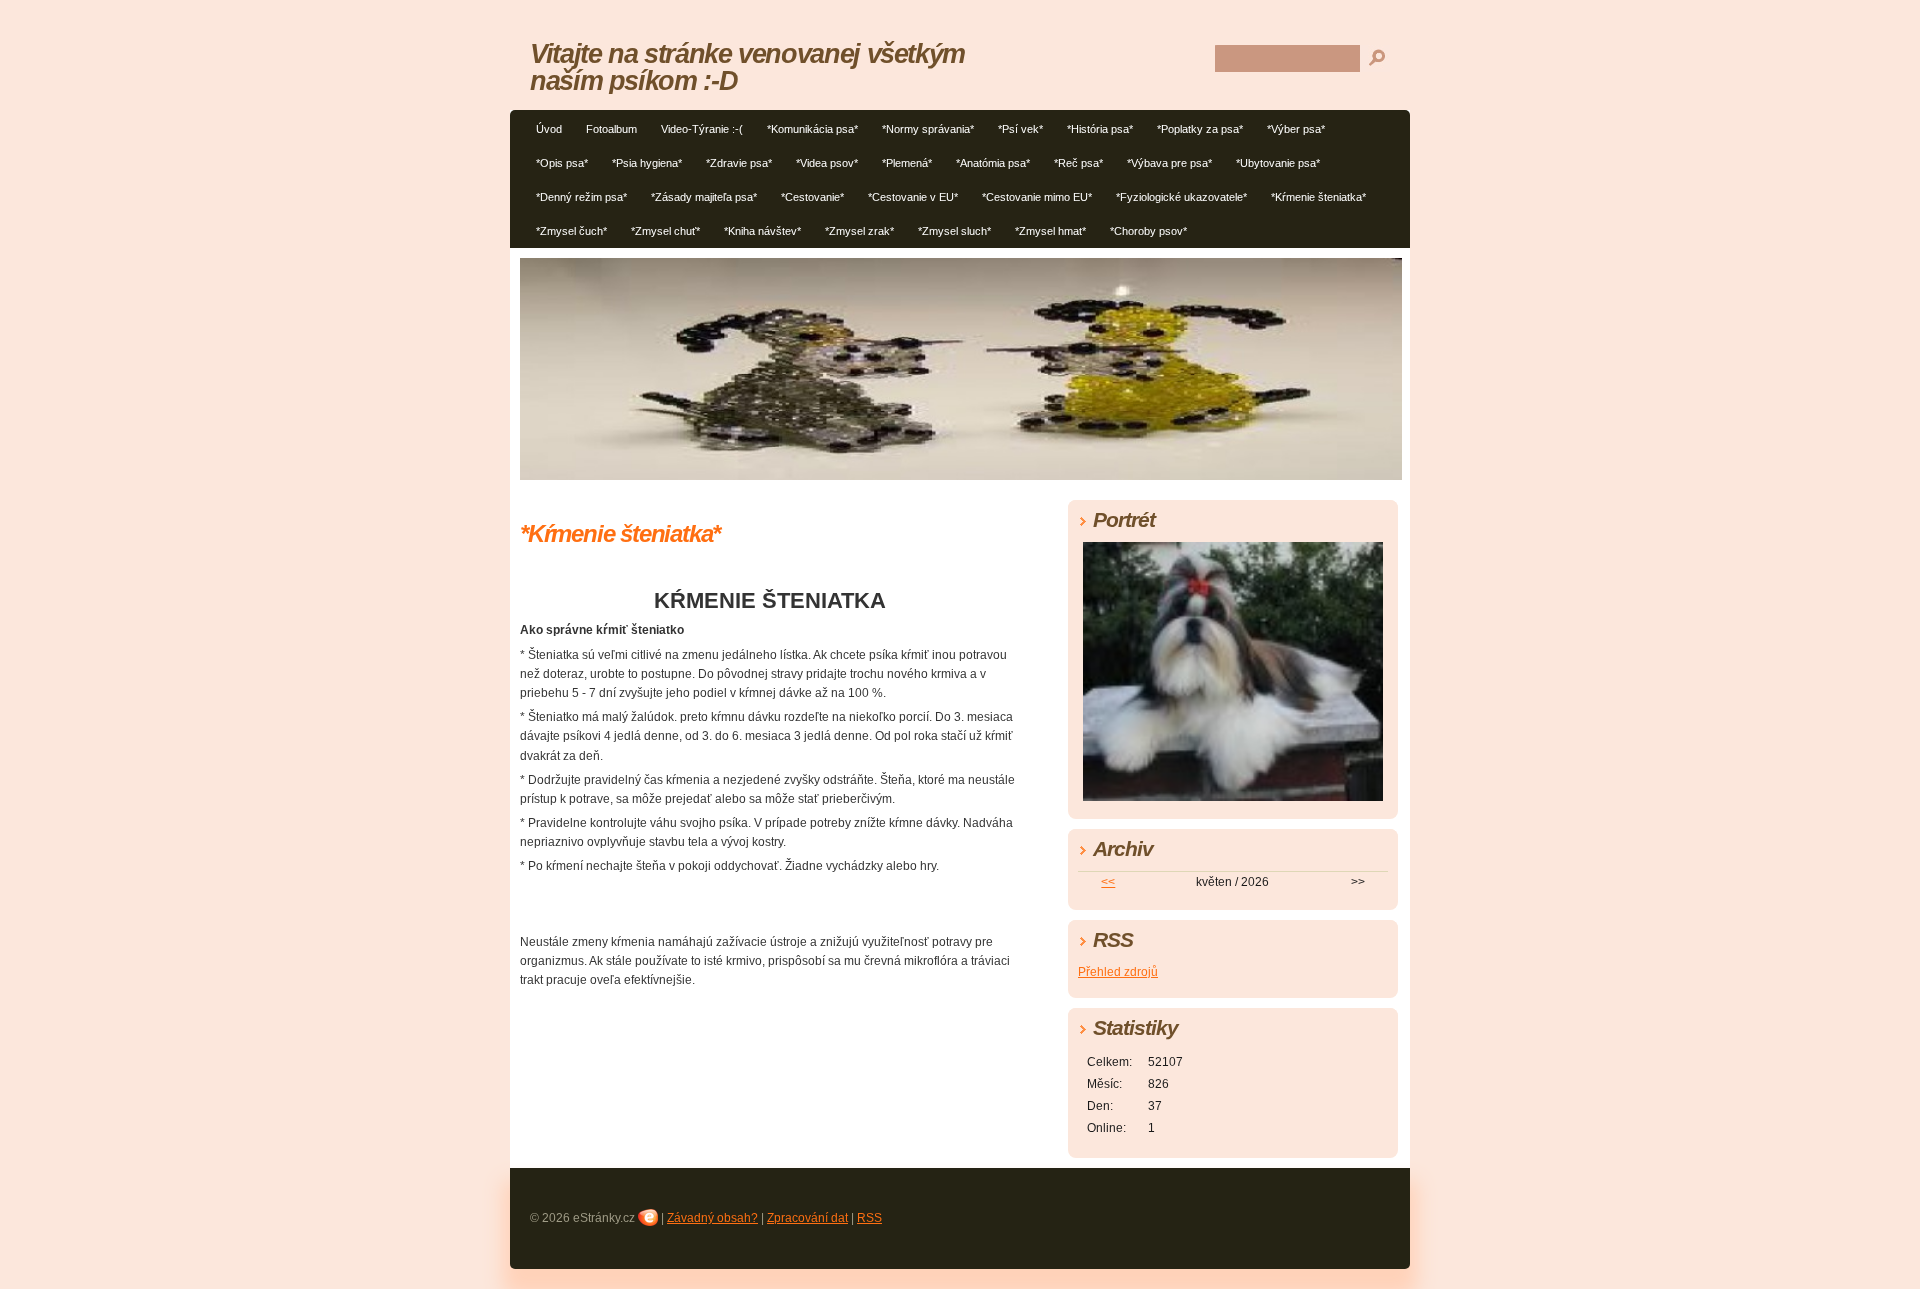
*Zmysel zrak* (859, 231)
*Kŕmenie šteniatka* (1318, 197)
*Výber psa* (1296, 129)
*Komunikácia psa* (812, 129)
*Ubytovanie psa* (1278, 163)
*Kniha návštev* (762, 231)
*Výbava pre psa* (1169, 163)
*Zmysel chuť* (665, 231)
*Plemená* (907, 163)
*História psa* (1100, 129)
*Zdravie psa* (739, 163)
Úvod (549, 129)
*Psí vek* (1020, 129)
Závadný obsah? (712, 1218)
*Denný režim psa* (581, 197)
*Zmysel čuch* (571, 231)
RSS (869, 1218)
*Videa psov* (827, 163)
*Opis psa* (562, 163)
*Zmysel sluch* (954, 231)
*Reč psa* (1078, 163)
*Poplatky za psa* (1200, 129)
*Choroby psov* (1148, 231)
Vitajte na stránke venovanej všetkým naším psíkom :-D (747, 67)
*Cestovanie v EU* (913, 197)
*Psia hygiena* (647, 163)
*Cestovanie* (812, 197)
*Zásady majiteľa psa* (704, 197)
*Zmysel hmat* (1050, 231)
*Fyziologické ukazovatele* (1181, 197)
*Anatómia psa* (993, 163)
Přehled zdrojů (1118, 972)
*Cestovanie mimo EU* (1037, 197)
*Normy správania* (928, 129)
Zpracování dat (807, 1218)
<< (1108, 882)
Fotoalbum (611, 129)
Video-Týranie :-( (702, 129)
